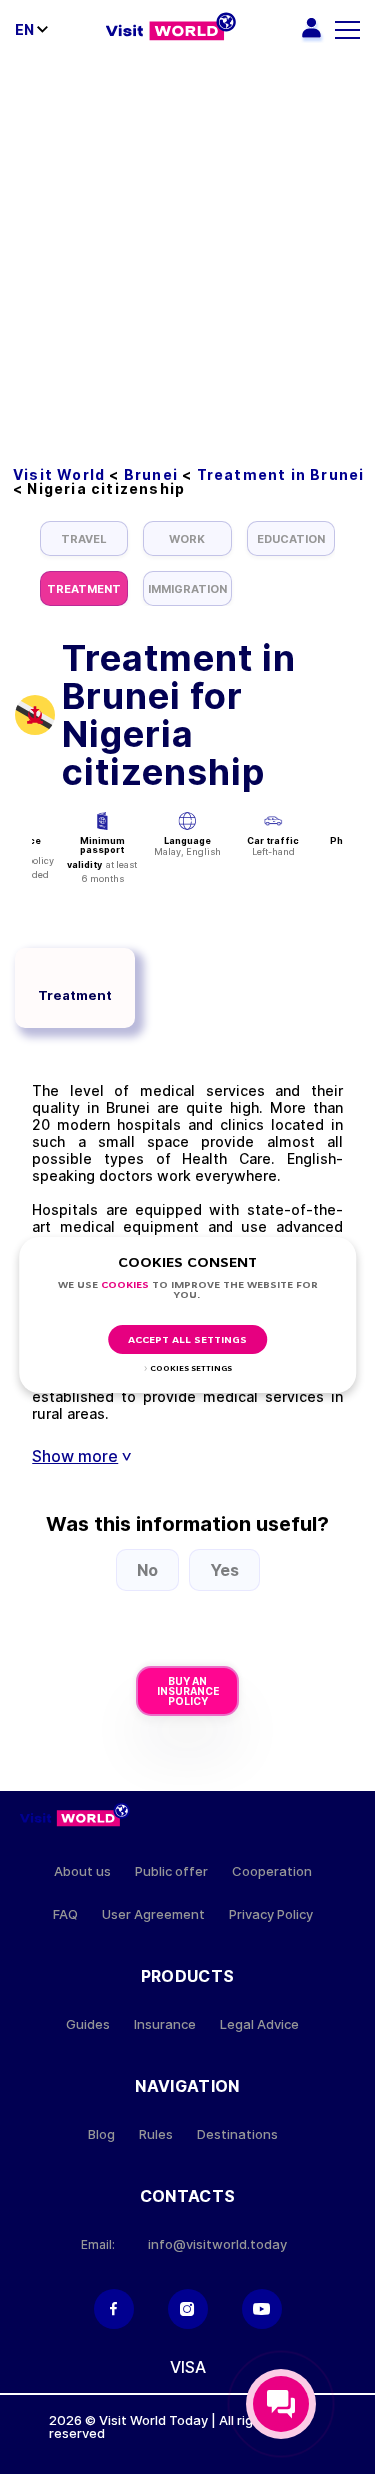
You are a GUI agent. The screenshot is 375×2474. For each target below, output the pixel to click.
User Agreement (153, 1914)
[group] (84, 538)
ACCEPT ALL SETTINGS (187, 1340)
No (147, 1570)
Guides (88, 2024)
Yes (224, 1570)
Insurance (165, 2024)
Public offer (171, 1871)
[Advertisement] (187, 257)
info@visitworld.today (217, 2244)
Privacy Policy (271, 1914)
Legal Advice (259, 2024)
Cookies (125, 1285)
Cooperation (272, 1871)
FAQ (65, 1914)
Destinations (237, 2134)
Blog (101, 2134)
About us (82, 1871)
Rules (156, 2134)
